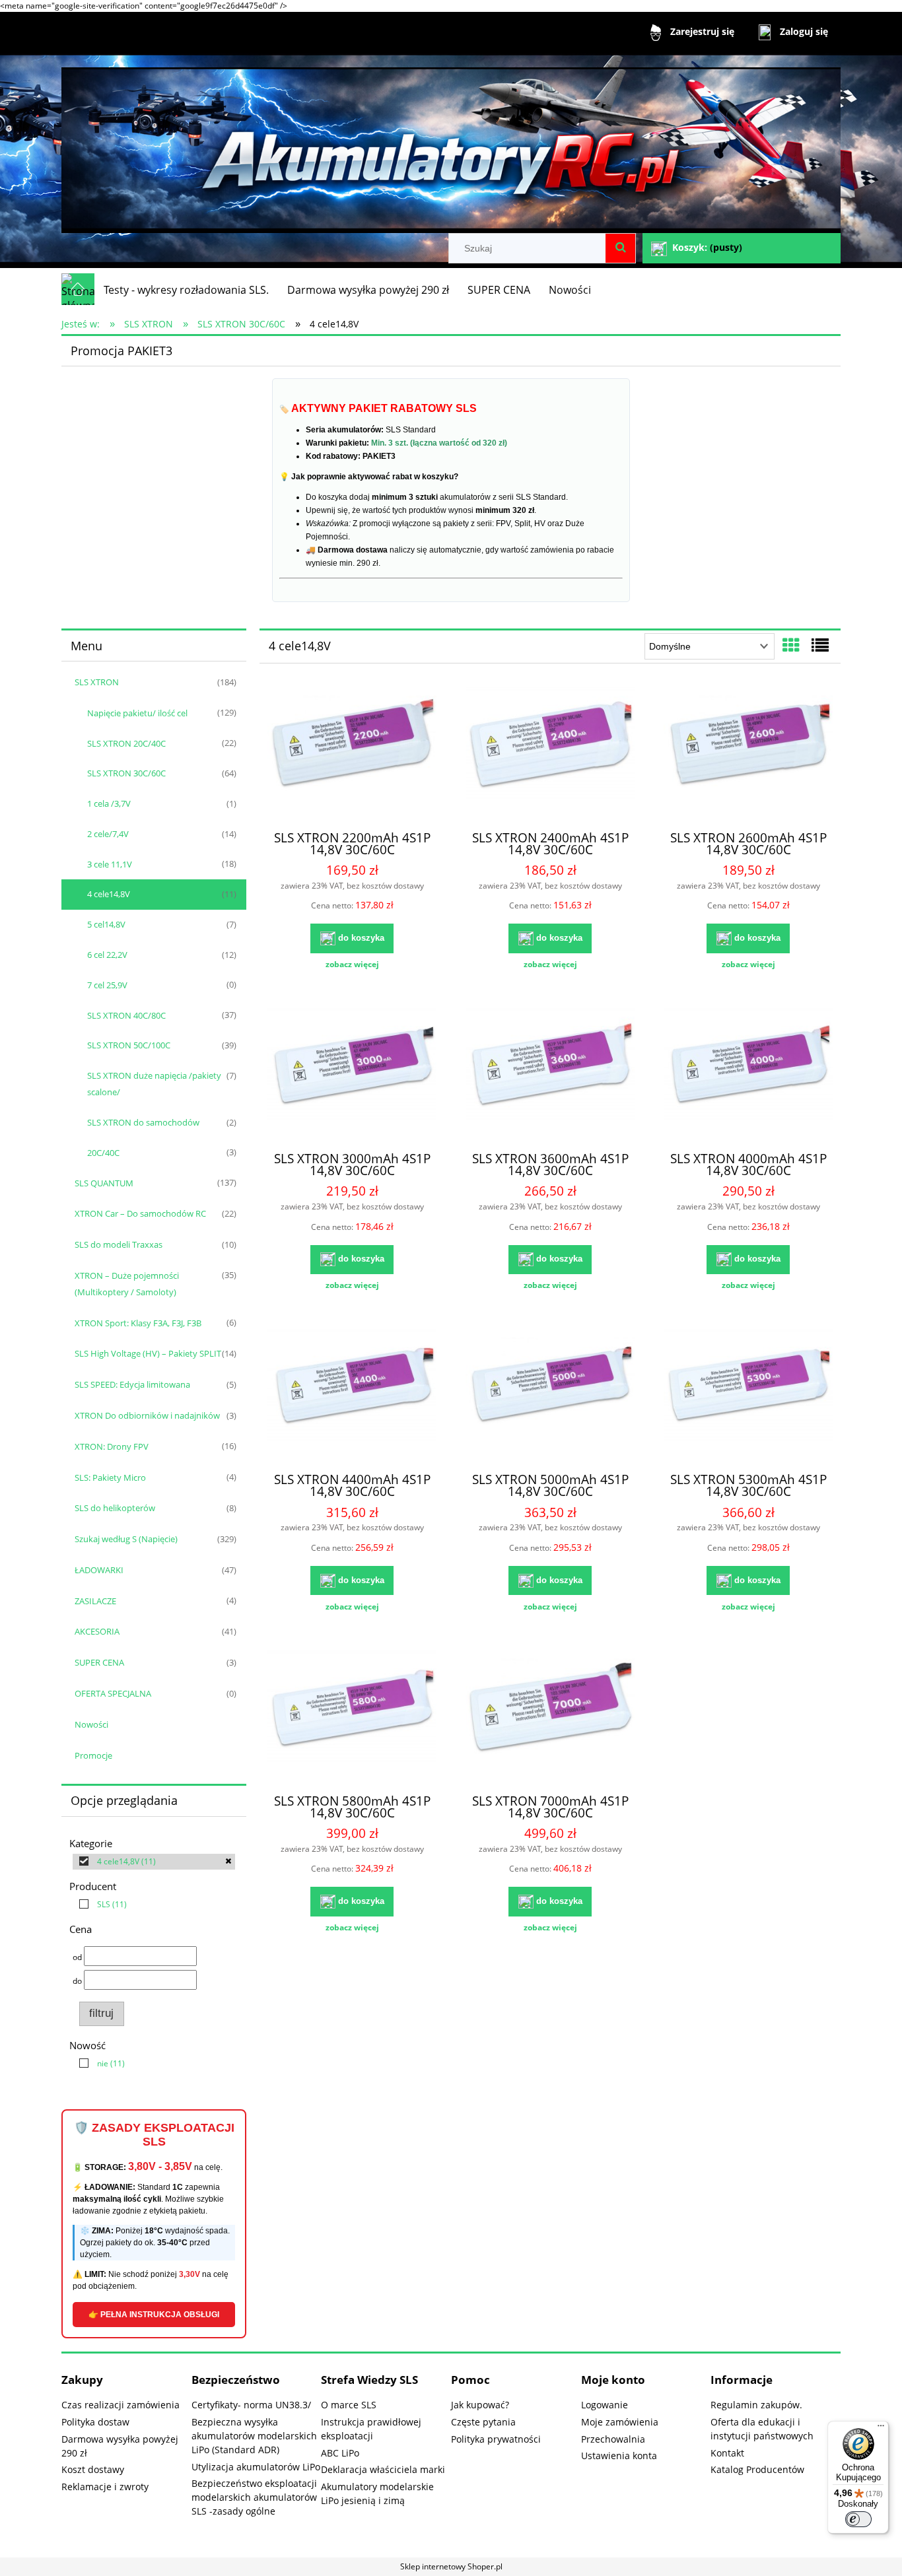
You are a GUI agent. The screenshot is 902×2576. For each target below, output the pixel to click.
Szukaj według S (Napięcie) (126, 1539)
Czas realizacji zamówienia (121, 2405)
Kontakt (727, 2453)
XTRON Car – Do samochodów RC (140, 1213)
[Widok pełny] (820, 645)
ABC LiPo (340, 2453)
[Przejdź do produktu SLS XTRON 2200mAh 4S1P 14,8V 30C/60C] (352, 753)
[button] (352, 965)
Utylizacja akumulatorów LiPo (256, 2467)
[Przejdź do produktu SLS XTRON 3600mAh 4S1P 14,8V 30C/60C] (550, 1074)
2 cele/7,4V (108, 834)
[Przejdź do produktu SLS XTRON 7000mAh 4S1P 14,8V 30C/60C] (550, 1716)
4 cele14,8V (109, 894)
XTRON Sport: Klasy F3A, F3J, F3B (138, 1323)
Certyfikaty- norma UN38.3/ (251, 2405)
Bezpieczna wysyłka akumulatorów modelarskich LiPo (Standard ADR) (254, 2436)
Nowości (91, 1724)
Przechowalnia (613, 2439)
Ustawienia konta (619, 2456)
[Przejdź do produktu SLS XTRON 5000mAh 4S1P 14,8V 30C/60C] (550, 1395)
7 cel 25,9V (107, 985)
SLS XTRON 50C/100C (129, 1045)
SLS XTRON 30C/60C (126, 773)
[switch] (858, 2519)
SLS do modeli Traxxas (119, 1244)
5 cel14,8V (106, 924)
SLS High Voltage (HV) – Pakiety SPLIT (148, 1353)
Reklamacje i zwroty (105, 2487)
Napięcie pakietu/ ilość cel (137, 713)
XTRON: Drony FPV (112, 1446)
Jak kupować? (480, 2405)
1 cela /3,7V (109, 803)
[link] (154, 1862)
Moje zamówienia (620, 2422)
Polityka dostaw (95, 2422)
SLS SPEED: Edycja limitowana (132, 1384)
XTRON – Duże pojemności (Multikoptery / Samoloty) (127, 1284)
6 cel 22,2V (107, 955)
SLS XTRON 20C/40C (126, 743)
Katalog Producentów (757, 2469)
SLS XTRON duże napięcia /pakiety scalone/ (154, 1084)
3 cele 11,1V (110, 864)
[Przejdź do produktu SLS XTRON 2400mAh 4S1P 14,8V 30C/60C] (550, 753)
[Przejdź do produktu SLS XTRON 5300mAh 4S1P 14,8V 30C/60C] (748, 1395)
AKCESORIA (97, 1631)
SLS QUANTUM (104, 1183)
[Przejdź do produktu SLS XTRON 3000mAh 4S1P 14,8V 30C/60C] (352, 1074)
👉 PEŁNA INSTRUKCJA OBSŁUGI (154, 2315)
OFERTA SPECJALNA (113, 1693)
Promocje (93, 1755)
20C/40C (103, 1153)
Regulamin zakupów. (756, 2405)
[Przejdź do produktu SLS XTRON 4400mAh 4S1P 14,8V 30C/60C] (352, 1395)
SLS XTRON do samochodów (143, 1122)
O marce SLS (349, 2405)
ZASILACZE (95, 1601)
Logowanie (605, 2405)
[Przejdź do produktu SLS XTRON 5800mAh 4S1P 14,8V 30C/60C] (352, 1716)
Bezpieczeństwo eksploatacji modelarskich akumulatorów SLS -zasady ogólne (254, 2497)
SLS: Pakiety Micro (110, 1477)
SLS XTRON (97, 682)
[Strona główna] (451, 144)
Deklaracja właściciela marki (383, 2469)
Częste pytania (483, 2422)
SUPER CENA (99, 1662)
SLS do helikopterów (115, 1508)
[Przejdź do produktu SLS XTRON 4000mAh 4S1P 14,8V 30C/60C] (748, 1074)
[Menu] (881, 2429)
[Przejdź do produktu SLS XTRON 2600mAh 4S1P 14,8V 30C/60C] (748, 753)
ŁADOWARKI (99, 1570)
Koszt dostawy (93, 2469)
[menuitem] (186, 290)
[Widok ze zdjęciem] (791, 645)
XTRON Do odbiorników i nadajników (147, 1415)
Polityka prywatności (496, 2439)
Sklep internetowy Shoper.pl (451, 2566)
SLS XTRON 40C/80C (126, 1015)
